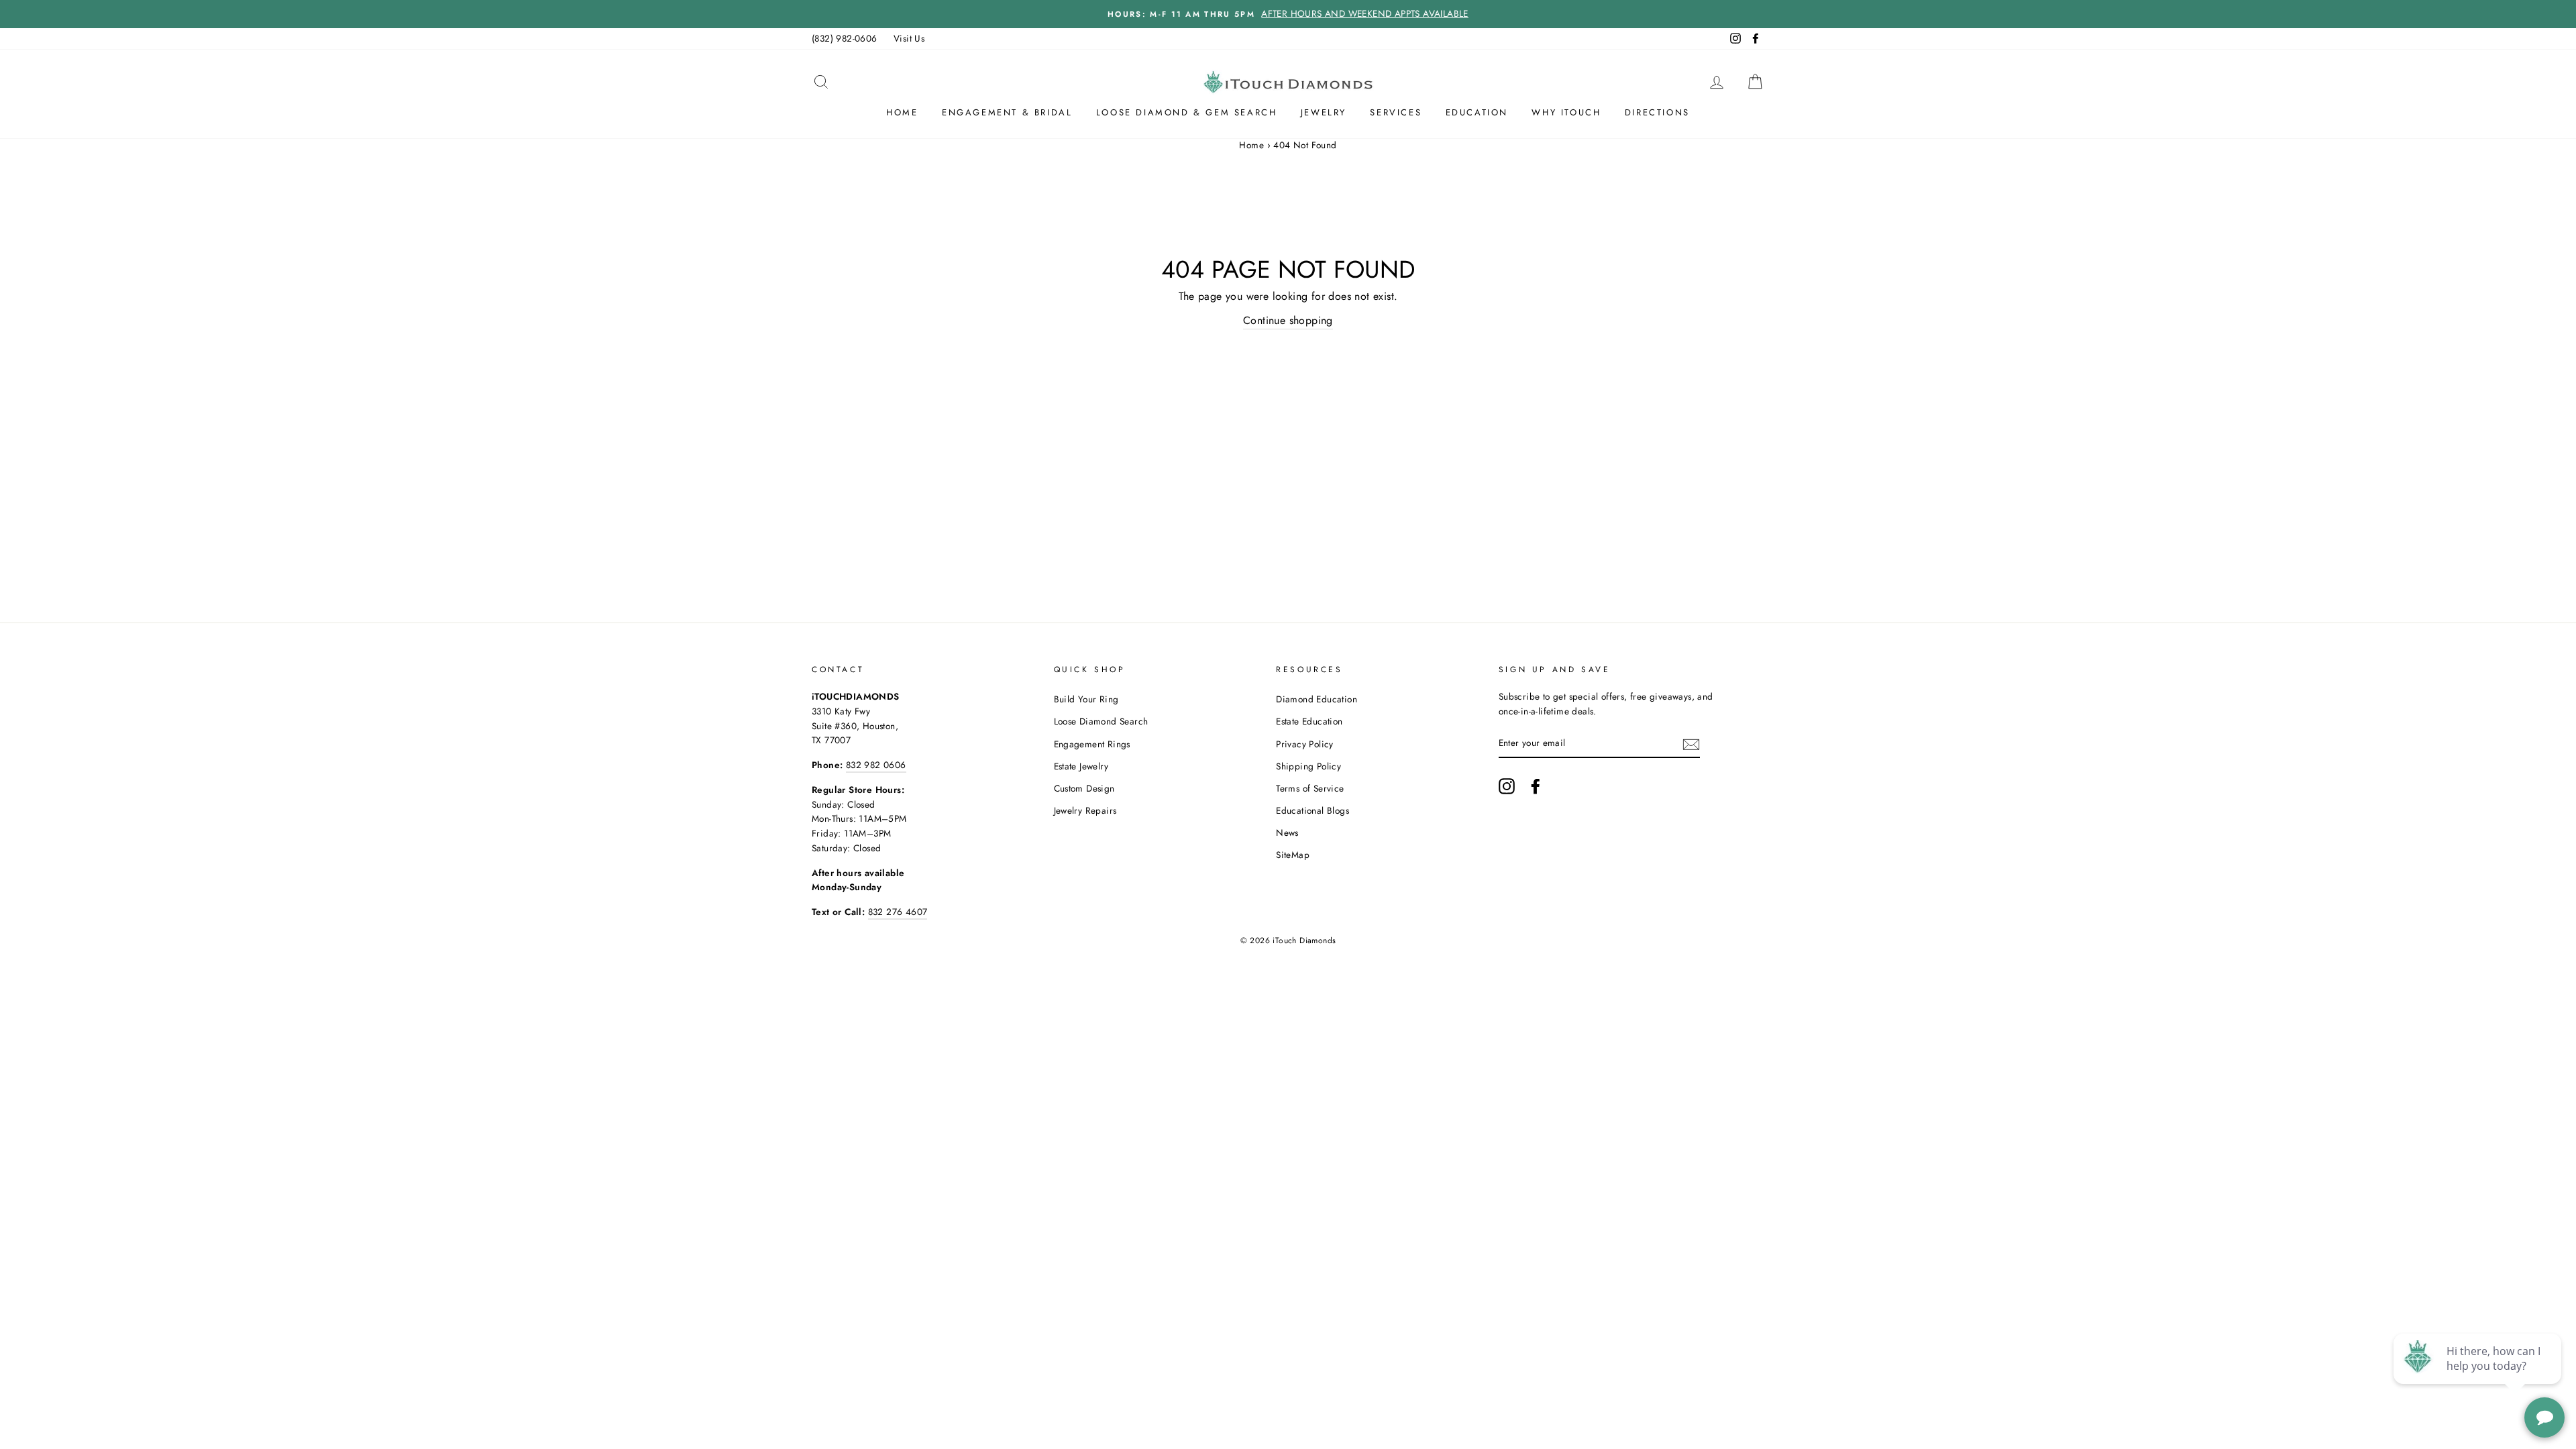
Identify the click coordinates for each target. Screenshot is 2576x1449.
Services (1396, 112)
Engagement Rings (1092, 744)
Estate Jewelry (1081, 766)
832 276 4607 (898, 912)
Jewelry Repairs (1085, 810)
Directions (1657, 112)
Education (1477, 112)
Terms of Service (1310, 788)
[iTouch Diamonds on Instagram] (1507, 786)
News (1287, 833)
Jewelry (1324, 112)
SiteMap (1293, 855)
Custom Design (1084, 788)
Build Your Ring (1086, 699)
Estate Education (1309, 721)
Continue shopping (1288, 320)
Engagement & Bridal (1007, 112)
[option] (1288, 14)
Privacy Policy (1305, 744)
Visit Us (909, 38)
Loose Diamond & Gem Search (1187, 112)
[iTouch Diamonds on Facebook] (1536, 786)
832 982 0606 (876, 765)
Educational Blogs (1312, 810)
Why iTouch (1566, 112)
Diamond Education (1317, 699)
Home (902, 112)
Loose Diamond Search (1101, 721)
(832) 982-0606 (845, 38)
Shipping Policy (1308, 766)
